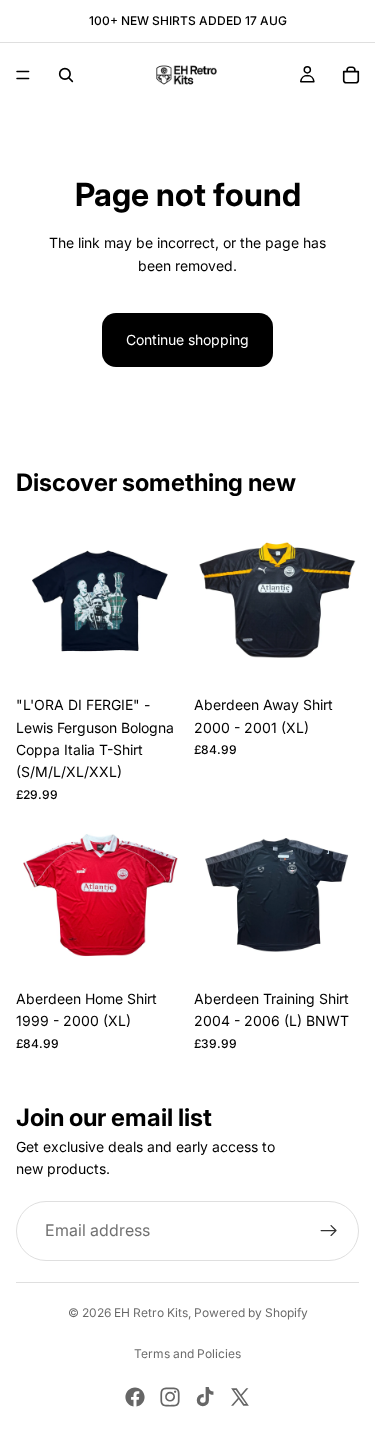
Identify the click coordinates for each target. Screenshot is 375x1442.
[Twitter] (240, 1397)
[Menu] (23, 75)
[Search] (66, 75)
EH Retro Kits (151, 1312)
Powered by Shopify (251, 1312)
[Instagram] (170, 1397)
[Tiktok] (205, 1397)
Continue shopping (187, 339)
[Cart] (351, 75)
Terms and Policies (187, 1353)
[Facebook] (135, 1397)
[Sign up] (329, 1231)
